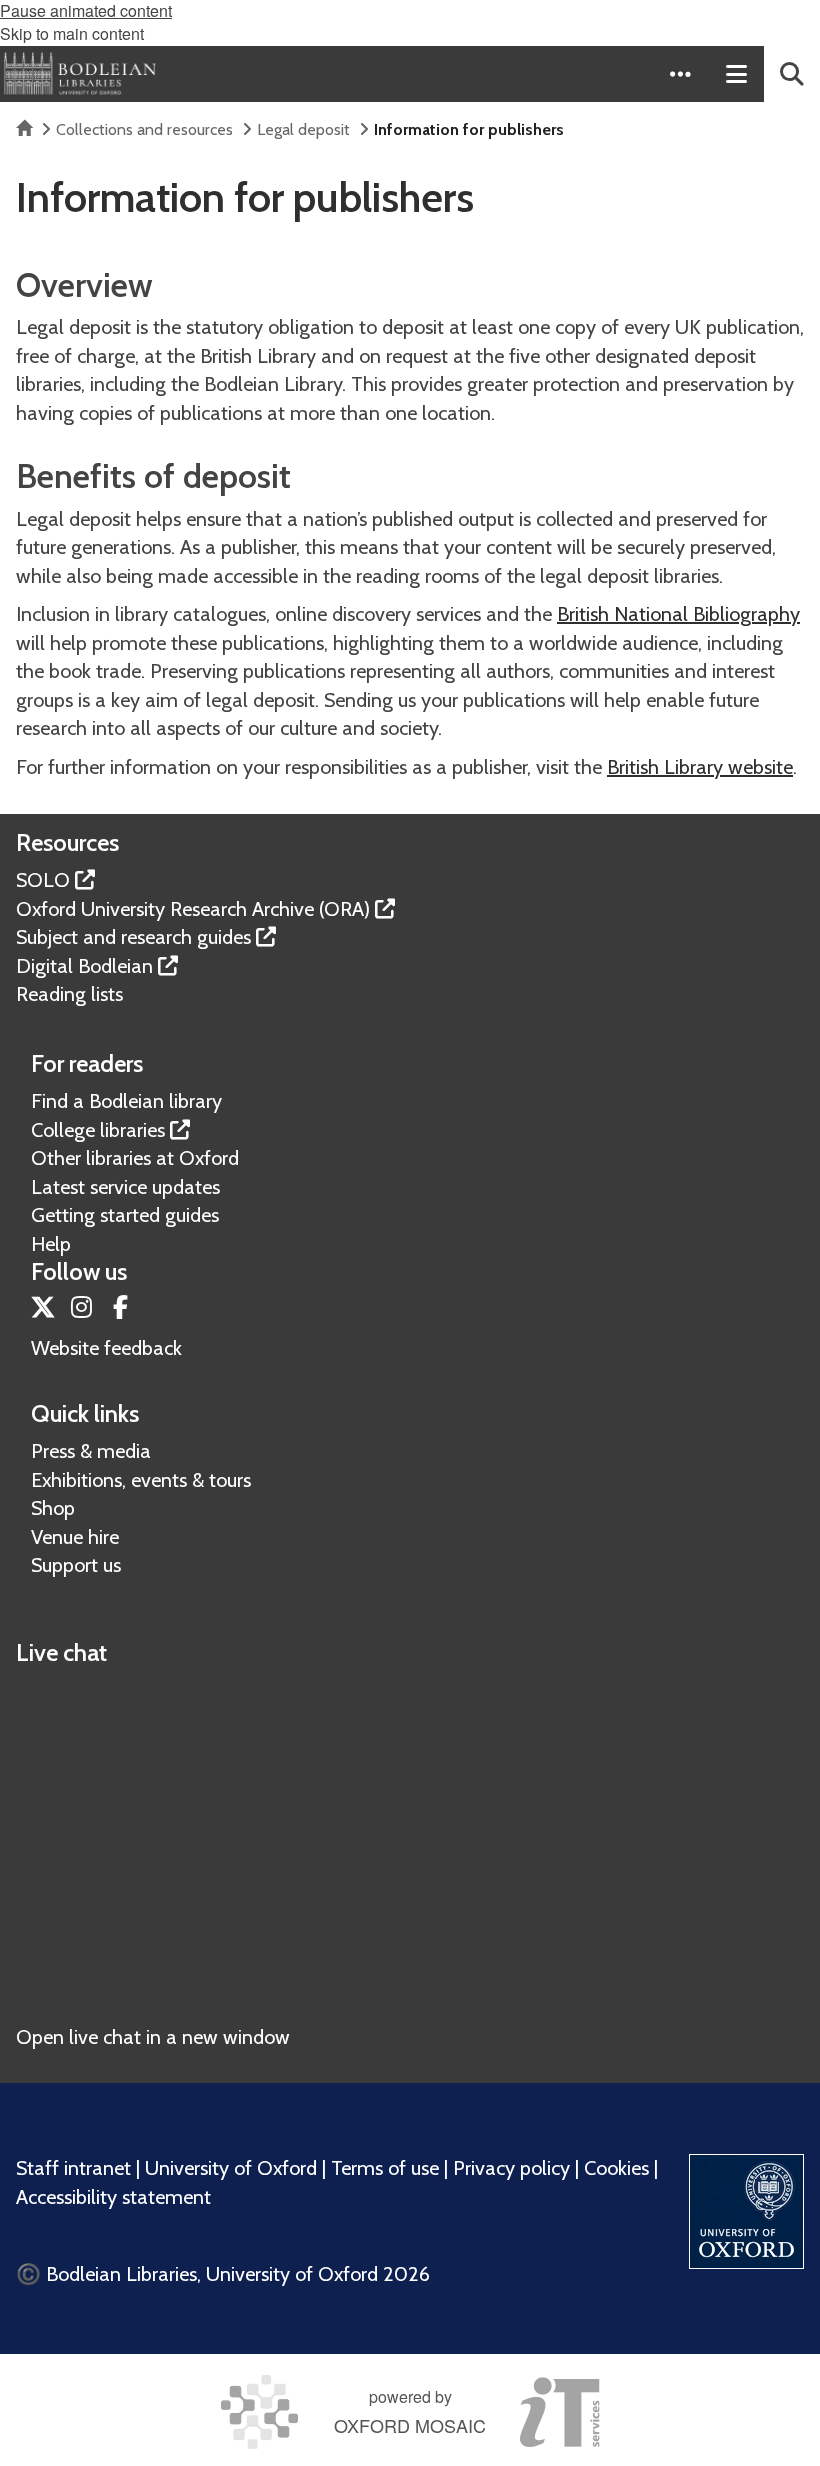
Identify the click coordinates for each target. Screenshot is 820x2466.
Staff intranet (73, 2168)
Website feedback (106, 1348)
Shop (53, 1508)
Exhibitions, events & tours (141, 1480)
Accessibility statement (113, 2197)
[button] (680, 74)
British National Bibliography (678, 614)
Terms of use (385, 2168)
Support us (76, 1565)
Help (51, 1244)
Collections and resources (144, 129)
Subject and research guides (133, 937)
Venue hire (75, 1537)
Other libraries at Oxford (135, 1158)
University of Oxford (231, 2168)
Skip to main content (72, 33)
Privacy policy (511, 2168)
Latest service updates (125, 1187)
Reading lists (69, 994)
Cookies (616, 2168)
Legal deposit (303, 129)
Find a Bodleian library (126, 1101)
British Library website (700, 767)
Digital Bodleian (84, 966)
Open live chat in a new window (153, 2037)
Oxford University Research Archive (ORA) (193, 909)
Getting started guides (125, 1215)
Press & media (91, 1451)
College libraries (98, 1130)
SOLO (43, 880)
